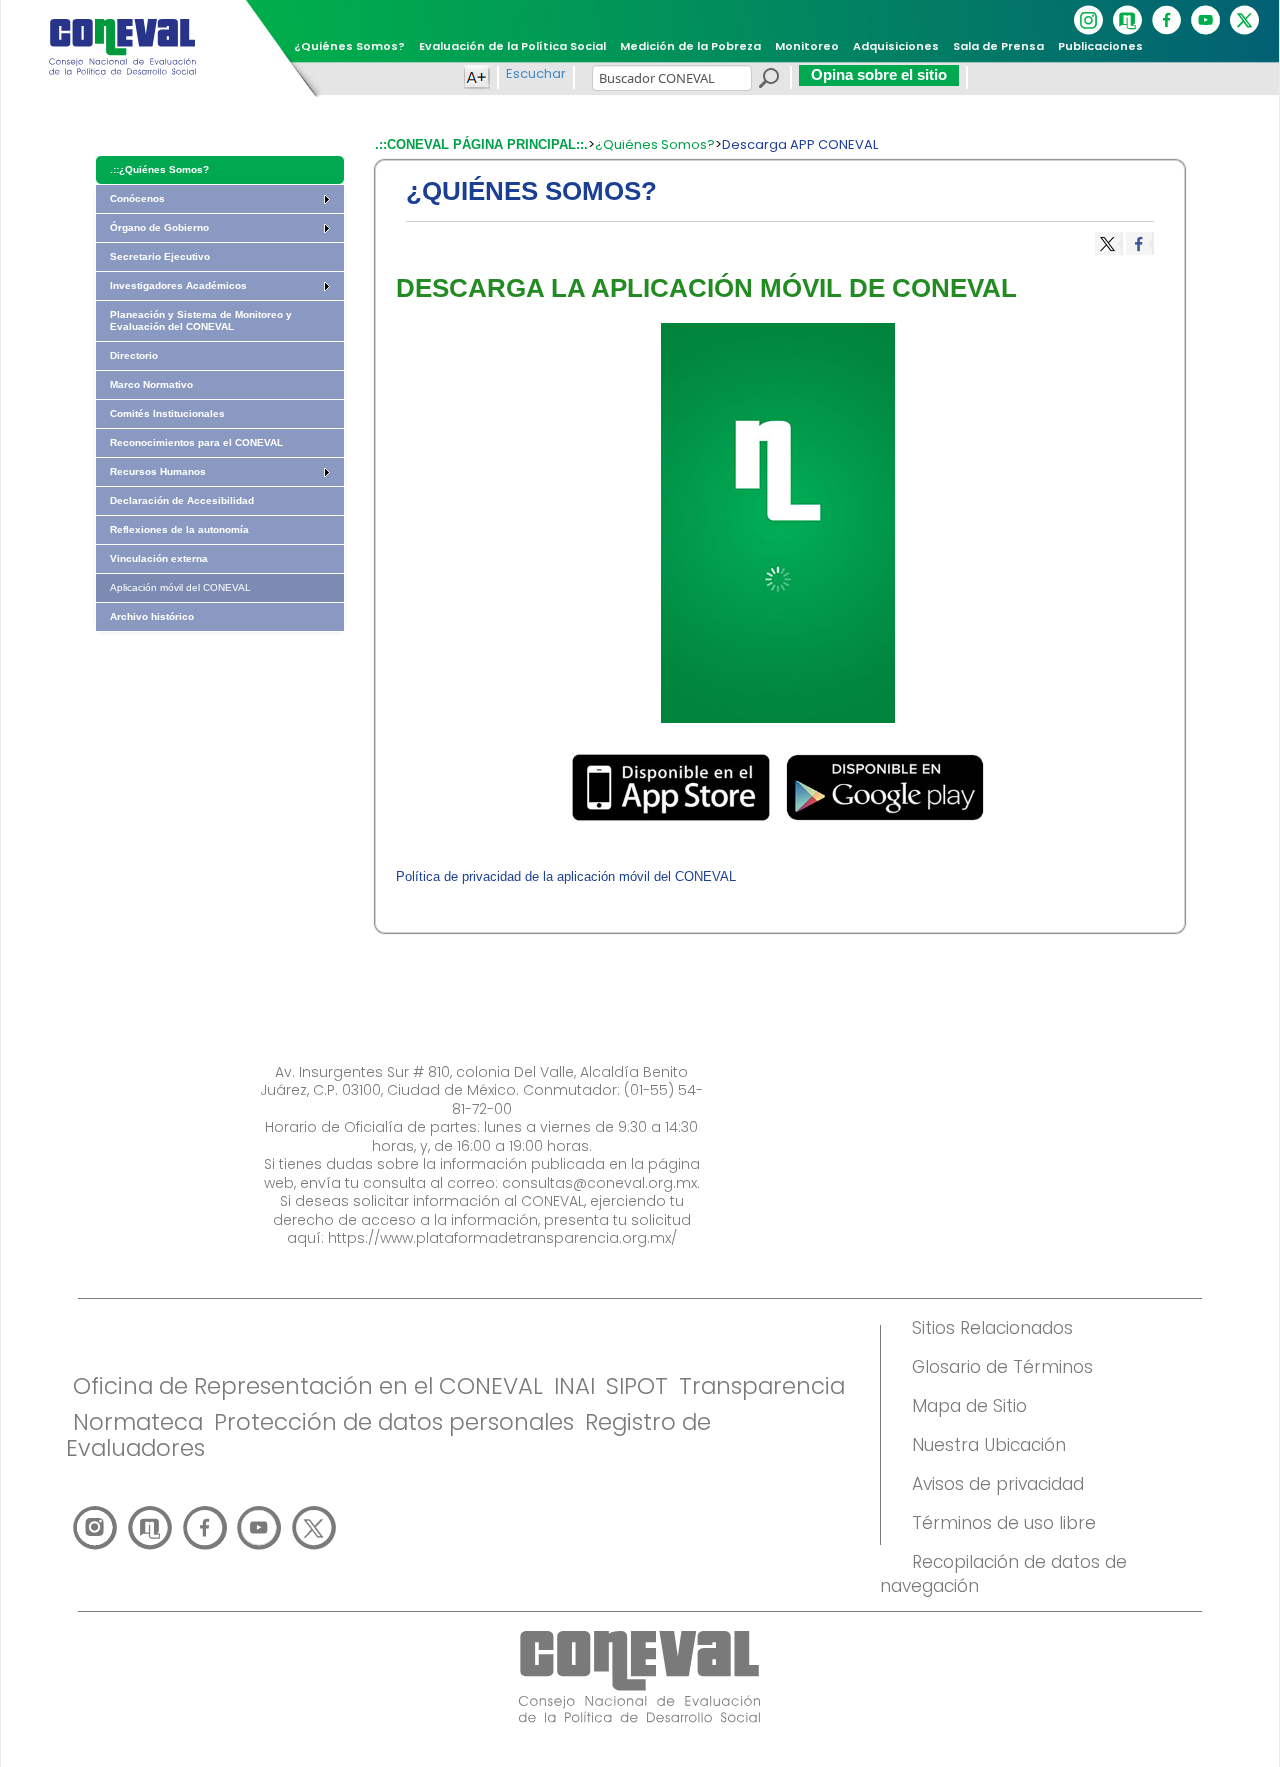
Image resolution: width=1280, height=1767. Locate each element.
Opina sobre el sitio (879, 74)
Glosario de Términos (1002, 1367)
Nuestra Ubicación (989, 1445)
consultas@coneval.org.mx (599, 1183)
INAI (574, 1386)
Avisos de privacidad (998, 1484)
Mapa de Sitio (969, 1406)
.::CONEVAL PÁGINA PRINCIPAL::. (481, 144)
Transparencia (762, 1386)
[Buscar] (768, 81)
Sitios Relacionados (992, 1328)
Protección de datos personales (394, 1422)
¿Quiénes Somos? (655, 144)
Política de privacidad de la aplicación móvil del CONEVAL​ (566, 876)
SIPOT (637, 1386)
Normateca (138, 1422)
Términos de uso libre (1004, 1523)
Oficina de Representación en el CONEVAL (308, 1386)
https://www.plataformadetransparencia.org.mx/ (502, 1238)
